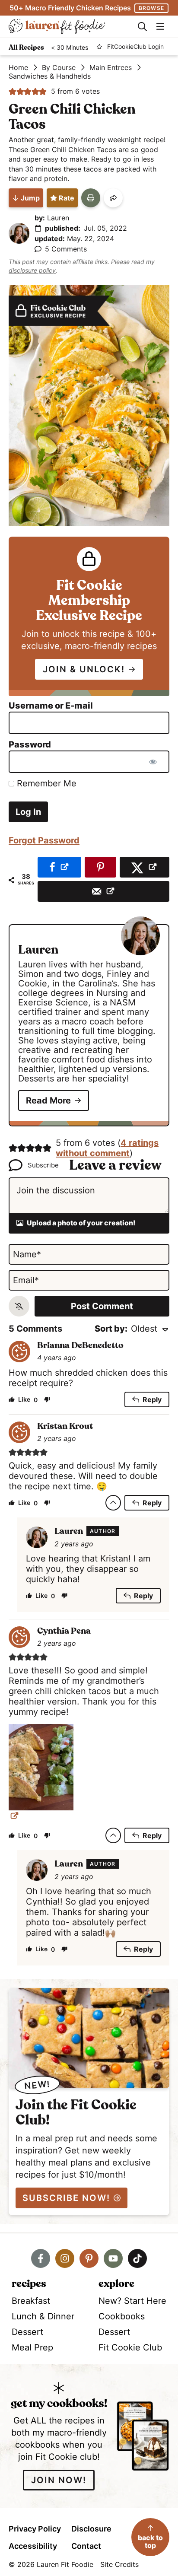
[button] (13, 91)
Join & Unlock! (84, 669)
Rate (67, 198)
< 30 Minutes (70, 48)
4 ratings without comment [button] (107, 1148)
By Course (59, 67)
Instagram (65, 2258)
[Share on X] (145, 867)
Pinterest (89, 2258)
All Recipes (26, 48)
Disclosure (91, 2529)
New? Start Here (132, 2301)
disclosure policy (32, 270)
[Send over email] (103, 891)
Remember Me (45, 783)
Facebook (41, 2258)
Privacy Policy (35, 2529)
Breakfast (31, 2301)
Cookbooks (122, 2316)
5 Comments (66, 249)
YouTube (113, 2258)
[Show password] (153, 762)
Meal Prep (32, 2347)
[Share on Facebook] (59, 867)
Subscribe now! (66, 2198)
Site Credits (119, 2564)
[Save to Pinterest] (100, 867)
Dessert (27, 2332)
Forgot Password (44, 840)
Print (91, 198)
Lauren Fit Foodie (68, 27)
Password (30, 744)
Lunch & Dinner (43, 2316)
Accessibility (33, 2546)
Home (18, 67)
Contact (86, 2546)
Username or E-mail (51, 706)
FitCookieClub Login (135, 47)
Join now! (59, 2480)
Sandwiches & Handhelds (50, 76)
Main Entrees (111, 67)
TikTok (137, 2258)
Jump (30, 198)
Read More (48, 1100)
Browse (151, 8)
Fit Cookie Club (130, 2347)
